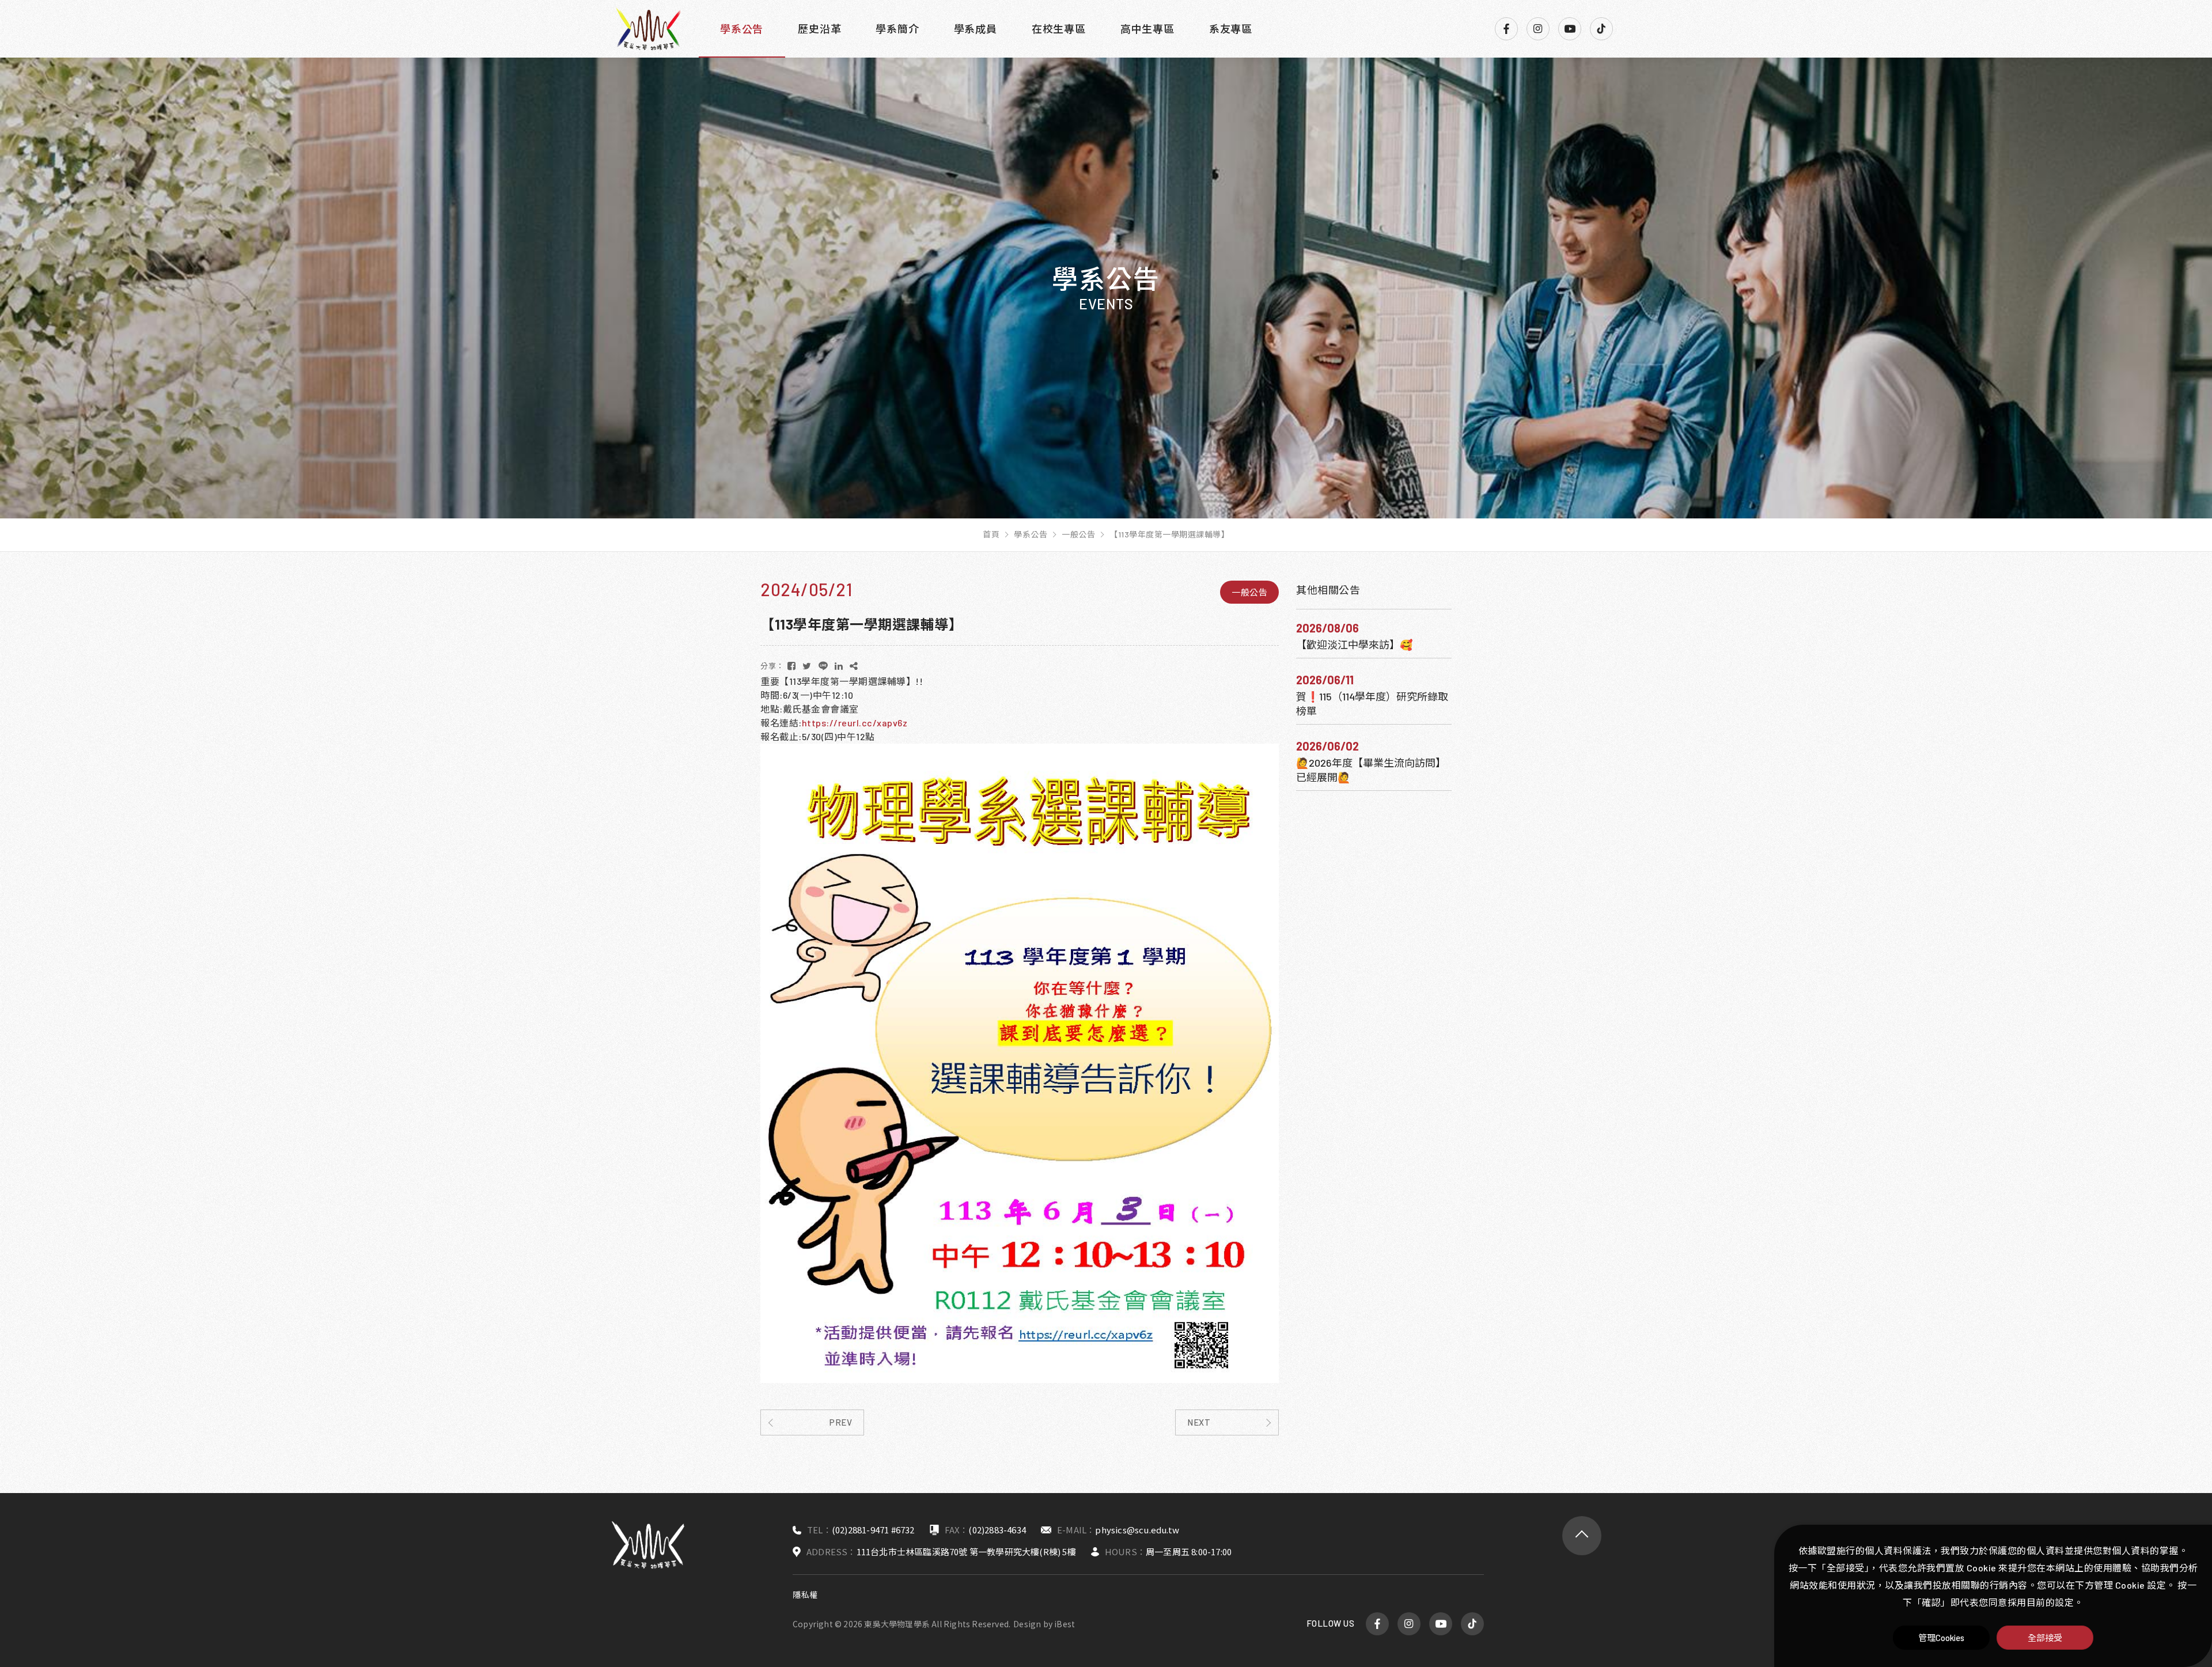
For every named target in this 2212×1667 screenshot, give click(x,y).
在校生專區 (1059, 29)
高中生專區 (1147, 29)
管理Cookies (1942, 1638)
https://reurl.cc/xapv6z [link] (855, 723)
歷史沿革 (819, 29)
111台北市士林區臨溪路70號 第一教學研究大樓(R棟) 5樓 (966, 1552)
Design (1027, 1624)
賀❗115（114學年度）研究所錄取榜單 (1372, 704)
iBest (1065, 1624)
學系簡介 (897, 29)
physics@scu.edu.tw (1137, 1530)
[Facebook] (1506, 29)
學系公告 (742, 29)
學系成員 (976, 29)
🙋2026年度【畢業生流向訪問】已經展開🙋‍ (1371, 770)
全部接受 (2045, 1638)
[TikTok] (1601, 29)
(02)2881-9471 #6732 (873, 1530)
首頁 (991, 535)
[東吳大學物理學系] (648, 29)
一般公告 (1078, 535)
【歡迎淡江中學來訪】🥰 (1354, 645)
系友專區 (1231, 29)
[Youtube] (1570, 29)
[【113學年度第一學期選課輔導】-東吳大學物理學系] (792, 666)
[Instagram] (1538, 29)
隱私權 (805, 1595)
